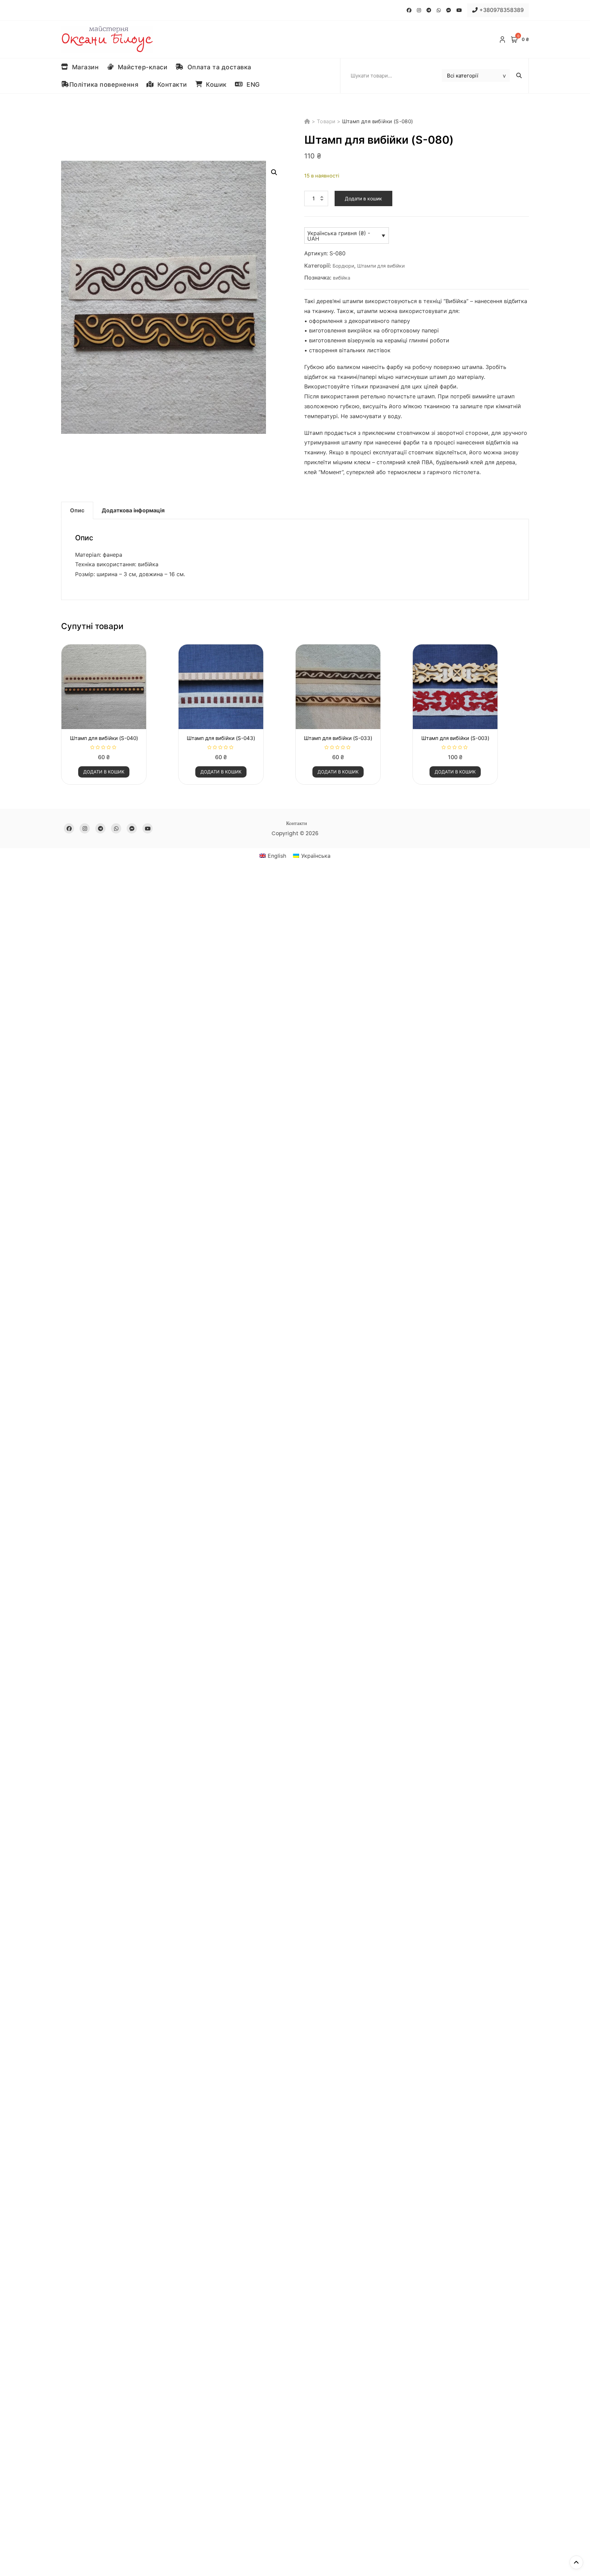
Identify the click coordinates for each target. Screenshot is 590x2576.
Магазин (84, 67)
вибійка (342, 278)
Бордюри (343, 266)
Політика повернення (104, 84)
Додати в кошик (363, 198)
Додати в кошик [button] (104, 772)
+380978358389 (501, 10)
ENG (251, 84)
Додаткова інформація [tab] (133, 510)
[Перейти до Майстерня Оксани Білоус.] (308, 121)
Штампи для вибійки (381, 266)
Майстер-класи (141, 67)
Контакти (170, 84)
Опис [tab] (77, 510)
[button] (274, 172)
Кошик (214, 84)
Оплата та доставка (217, 67)
